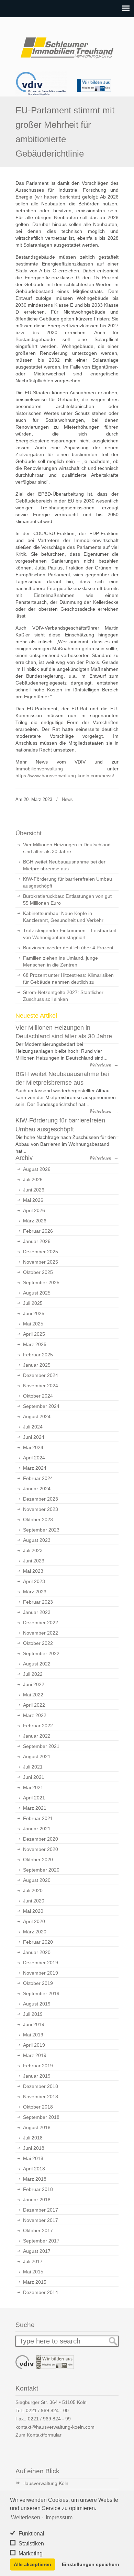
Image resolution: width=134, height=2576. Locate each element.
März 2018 (35, 2179)
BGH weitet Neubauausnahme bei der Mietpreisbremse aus (64, 865)
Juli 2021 (33, 1767)
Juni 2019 (34, 2024)
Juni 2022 (34, 1684)
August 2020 (37, 1880)
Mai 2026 (33, 1200)
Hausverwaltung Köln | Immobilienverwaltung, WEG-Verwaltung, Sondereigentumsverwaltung (67, 45)
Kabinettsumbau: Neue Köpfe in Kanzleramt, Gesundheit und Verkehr (63, 917)
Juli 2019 (33, 2014)
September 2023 (41, 1530)
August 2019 (37, 2004)
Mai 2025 (33, 1324)
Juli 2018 (33, 2138)
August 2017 (37, 2251)
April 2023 (34, 1581)
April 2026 (34, 1210)
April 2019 (34, 2045)
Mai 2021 (33, 1787)
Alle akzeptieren (32, 2564)
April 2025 (34, 1334)
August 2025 (37, 1293)
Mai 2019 (33, 2035)
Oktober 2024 (38, 1396)
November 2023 (41, 1509)
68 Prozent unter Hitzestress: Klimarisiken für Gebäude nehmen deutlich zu (68, 979)
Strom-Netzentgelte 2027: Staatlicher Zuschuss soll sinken (63, 996)
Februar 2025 (38, 1355)
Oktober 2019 (38, 1983)
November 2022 (41, 1633)
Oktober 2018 (38, 2107)
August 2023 (37, 1540)
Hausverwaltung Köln (45, 2483)
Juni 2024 (34, 1437)
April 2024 (34, 1458)
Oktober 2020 (38, 1860)
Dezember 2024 (41, 1375)
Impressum (59, 2517)
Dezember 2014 (41, 2292)
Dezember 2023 (41, 1499)
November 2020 (41, 1849)
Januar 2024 (37, 1489)
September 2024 (41, 1406)
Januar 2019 (37, 2076)
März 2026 (35, 1221)
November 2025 (41, 1262)
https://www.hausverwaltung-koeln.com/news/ (65, 776)
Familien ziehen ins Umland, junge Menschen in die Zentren (60, 961)
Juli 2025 (33, 1303)
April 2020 (34, 1921)
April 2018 (34, 2169)
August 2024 (37, 1416)
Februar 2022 (38, 1726)
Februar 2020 (38, 1942)
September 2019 (41, 1993)
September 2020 (41, 1870)
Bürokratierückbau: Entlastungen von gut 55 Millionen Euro (67, 900)
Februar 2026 (38, 1231)
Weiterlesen (26, 2517)
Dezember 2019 (41, 1963)
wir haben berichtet (57, 197)
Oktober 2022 (38, 1643)
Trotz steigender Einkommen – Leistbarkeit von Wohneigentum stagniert (70, 934)
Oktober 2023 (38, 1519)
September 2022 (41, 1653)
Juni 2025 (34, 1313)
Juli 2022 (33, 1674)
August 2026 (37, 1169)
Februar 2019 (38, 2066)
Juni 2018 (34, 2148)
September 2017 (41, 2241)
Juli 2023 (33, 1550)
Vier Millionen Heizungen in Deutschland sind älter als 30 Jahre (67, 848)
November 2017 (41, 2220)
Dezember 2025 (41, 1252)
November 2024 (41, 1386)
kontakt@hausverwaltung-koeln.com (55, 2427)
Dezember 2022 (41, 1623)
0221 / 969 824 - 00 (47, 2410)
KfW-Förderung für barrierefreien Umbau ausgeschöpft (68, 882)
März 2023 (35, 1592)
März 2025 (35, 1344)
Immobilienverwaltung (39, 769)
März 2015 (35, 2282)
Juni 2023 (34, 1561)
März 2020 (35, 1932)
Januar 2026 (37, 1241)
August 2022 (37, 1664)
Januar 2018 (37, 2200)
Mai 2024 (33, 1447)
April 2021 (34, 1798)
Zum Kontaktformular (38, 2435)
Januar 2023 (37, 1612)
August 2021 (37, 1756)
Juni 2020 (34, 1901)
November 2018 (41, 2097)
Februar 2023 (38, 1602)
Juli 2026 (33, 1179)
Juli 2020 (33, 1890)
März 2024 (35, 1468)
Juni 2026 (34, 1190)
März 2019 (35, 2055)
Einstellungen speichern (91, 2564)
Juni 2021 (34, 1777)
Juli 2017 (33, 2261)
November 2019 (41, 1973)
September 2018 (41, 2117)
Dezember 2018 (41, 2086)
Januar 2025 (37, 1365)
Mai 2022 (33, 1695)
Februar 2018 (38, 2189)
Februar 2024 (38, 1478)
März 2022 (35, 1715)
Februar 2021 (38, 1818)
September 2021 (41, 1746)
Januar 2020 (37, 1952)
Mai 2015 (33, 2272)
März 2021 (35, 1808)
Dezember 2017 (41, 2210)
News (67, 799)
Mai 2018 (33, 2158)
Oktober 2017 (38, 2230)
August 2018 (37, 2127)
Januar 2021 (37, 1829)
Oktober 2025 (38, 1272)
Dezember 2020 (41, 1839)
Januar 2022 (37, 1736)
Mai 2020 (33, 1911)
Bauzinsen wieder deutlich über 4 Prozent (68, 948)
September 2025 (41, 1283)
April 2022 (34, 1705)
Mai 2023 (33, 1571)
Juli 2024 (33, 1427)
